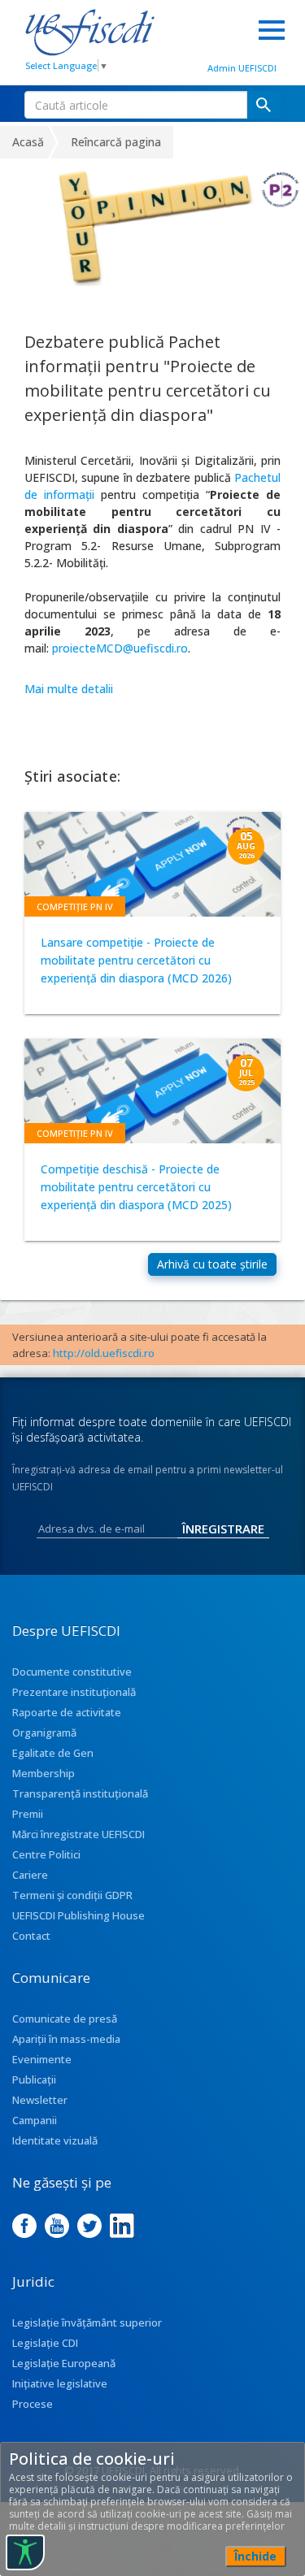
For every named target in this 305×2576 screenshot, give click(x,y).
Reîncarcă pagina (116, 142)
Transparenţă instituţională (80, 1793)
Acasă (28, 142)
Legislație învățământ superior (87, 2322)
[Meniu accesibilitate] (25, 2552)
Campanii (35, 2120)
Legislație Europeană (64, 2363)
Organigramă (44, 1733)
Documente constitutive (72, 1672)
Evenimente (42, 2059)
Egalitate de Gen (53, 1753)
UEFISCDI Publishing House (78, 1915)
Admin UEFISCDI (242, 68)
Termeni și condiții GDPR (72, 1895)
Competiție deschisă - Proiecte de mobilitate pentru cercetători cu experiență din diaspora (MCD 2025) (136, 1187)
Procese (33, 2404)
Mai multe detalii (69, 689)
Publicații (34, 2079)
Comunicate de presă (65, 2019)
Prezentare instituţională (74, 1692)
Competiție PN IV (75, 906)
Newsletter (40, 2100)
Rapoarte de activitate (67, 1712)
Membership (44, 1773)
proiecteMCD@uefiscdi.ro (120, 648)
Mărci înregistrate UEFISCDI (78, 1834)
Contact (31, 1936)
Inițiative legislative (60, 2383)
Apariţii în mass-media (66, 2039)
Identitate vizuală (55, 2140)
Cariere (30, 1875)
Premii (28, 1814)
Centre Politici (46, 1854)
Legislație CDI (45, 2343)
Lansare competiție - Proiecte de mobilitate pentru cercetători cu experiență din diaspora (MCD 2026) (136, 960)
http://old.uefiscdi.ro (104, 1353)
